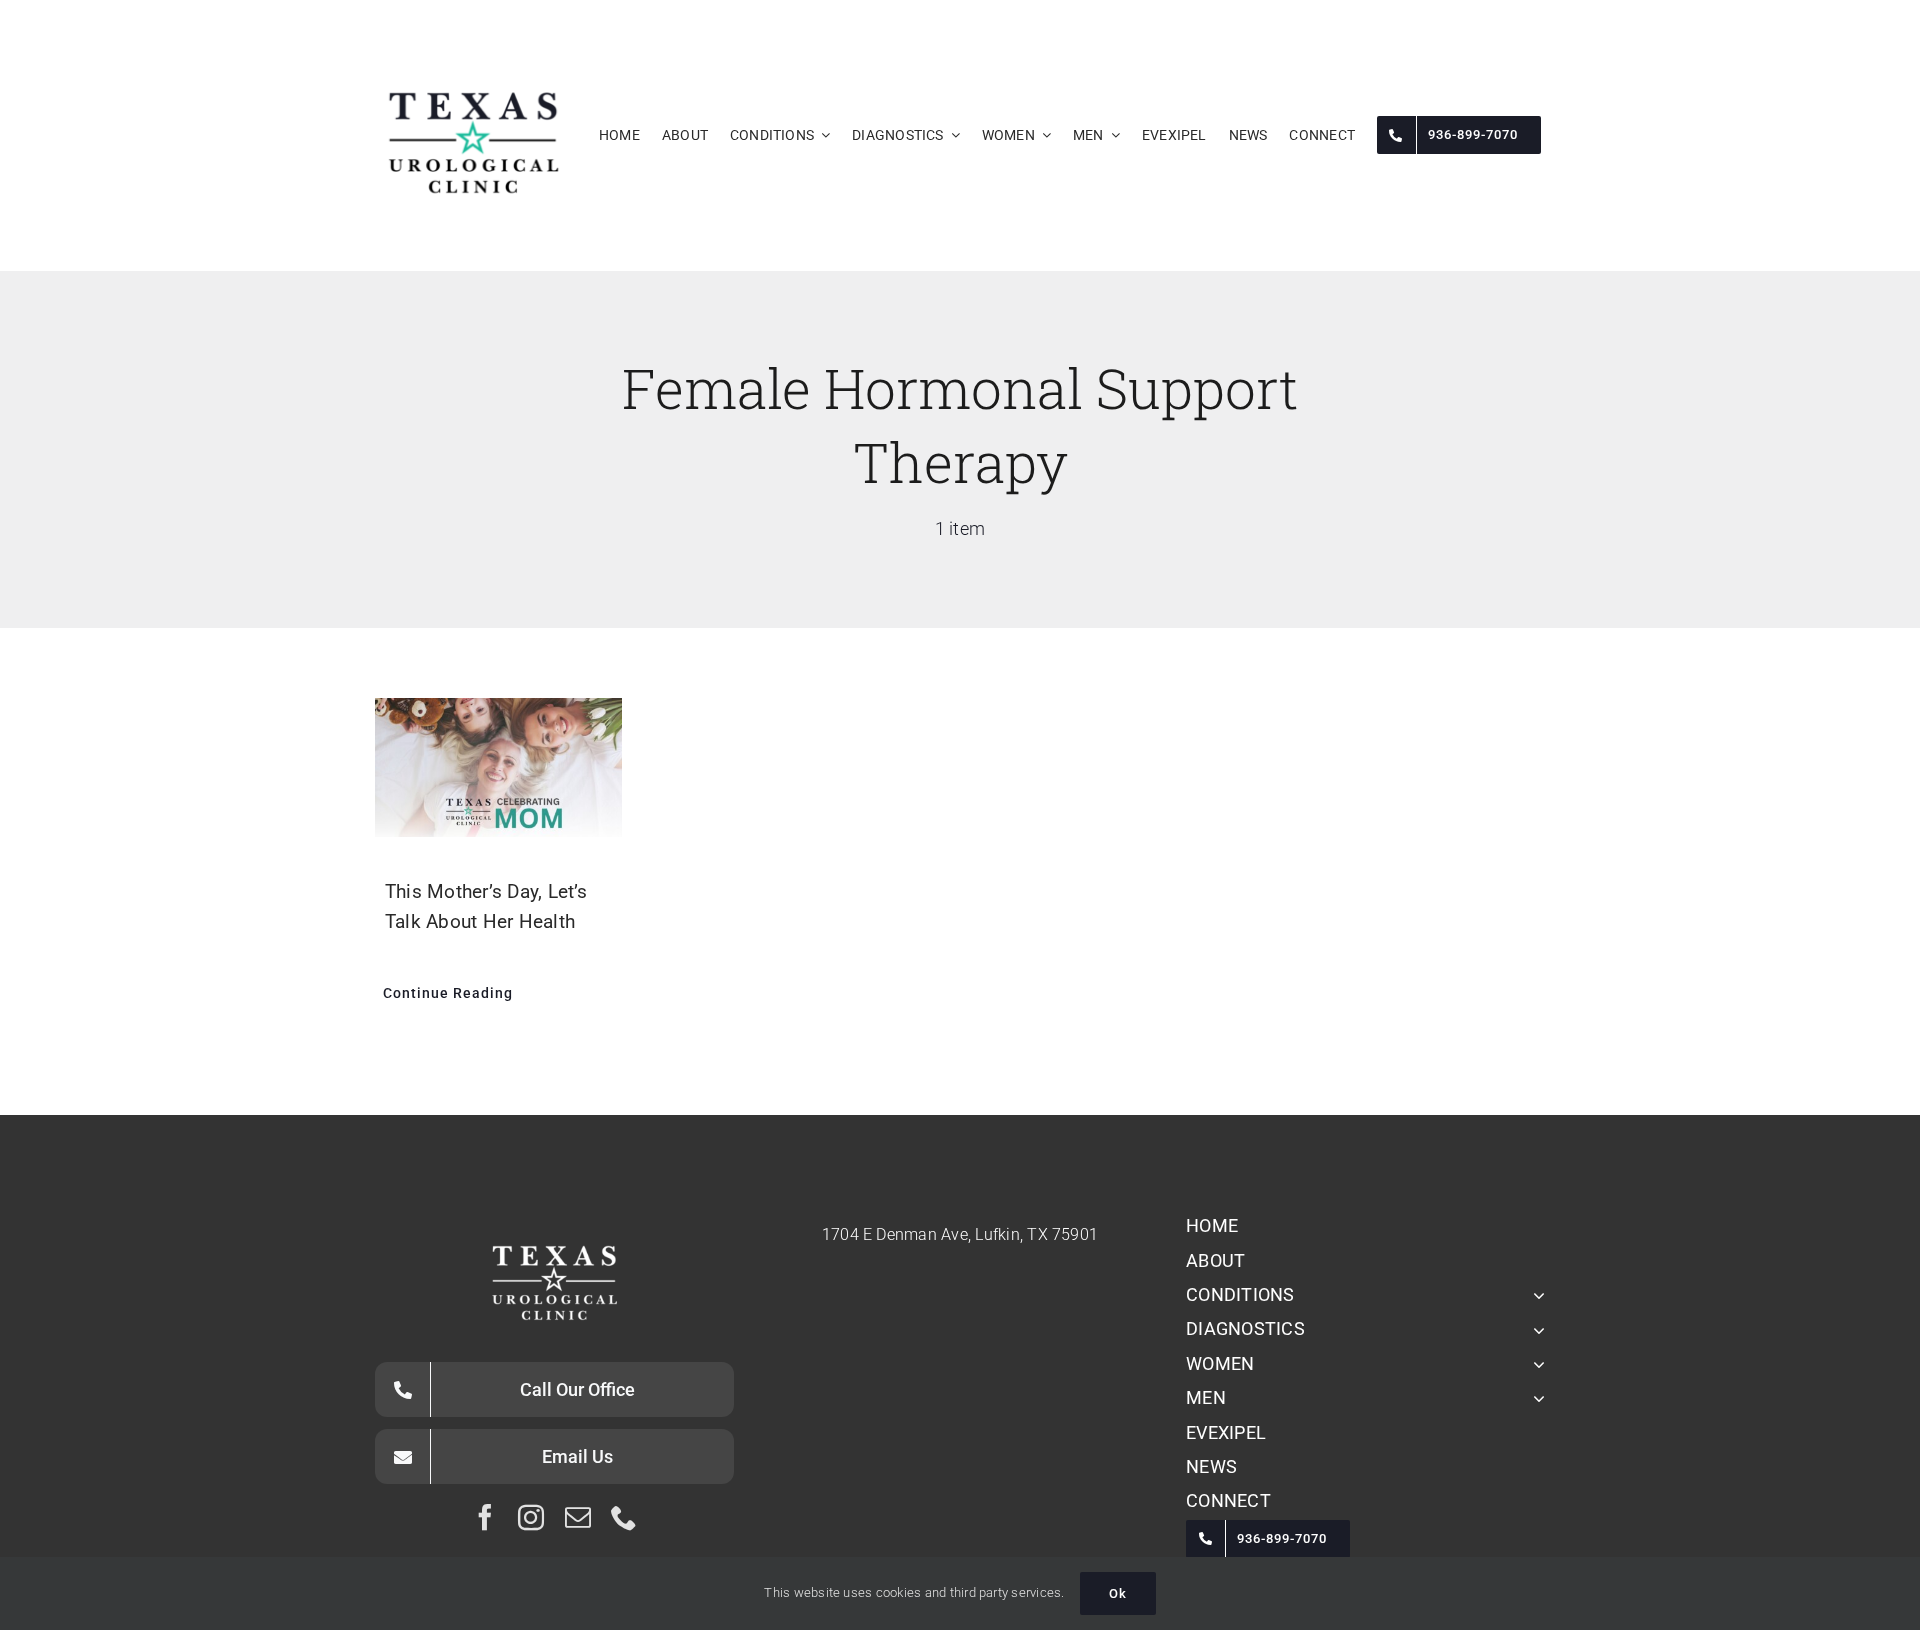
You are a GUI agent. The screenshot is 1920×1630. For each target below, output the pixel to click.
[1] (473, 44)
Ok (1118, 1593)
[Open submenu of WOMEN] (1534, 1364)
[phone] (624, 1517)
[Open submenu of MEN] (1534, 1398)
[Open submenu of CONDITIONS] (1534, 1295)
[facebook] (485, 1517)
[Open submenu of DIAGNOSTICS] (1534, 1329)
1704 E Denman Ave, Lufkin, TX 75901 (960, 1234)
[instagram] (531, 1517)
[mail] (578, 1517)
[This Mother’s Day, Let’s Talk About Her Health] (499, 767)
